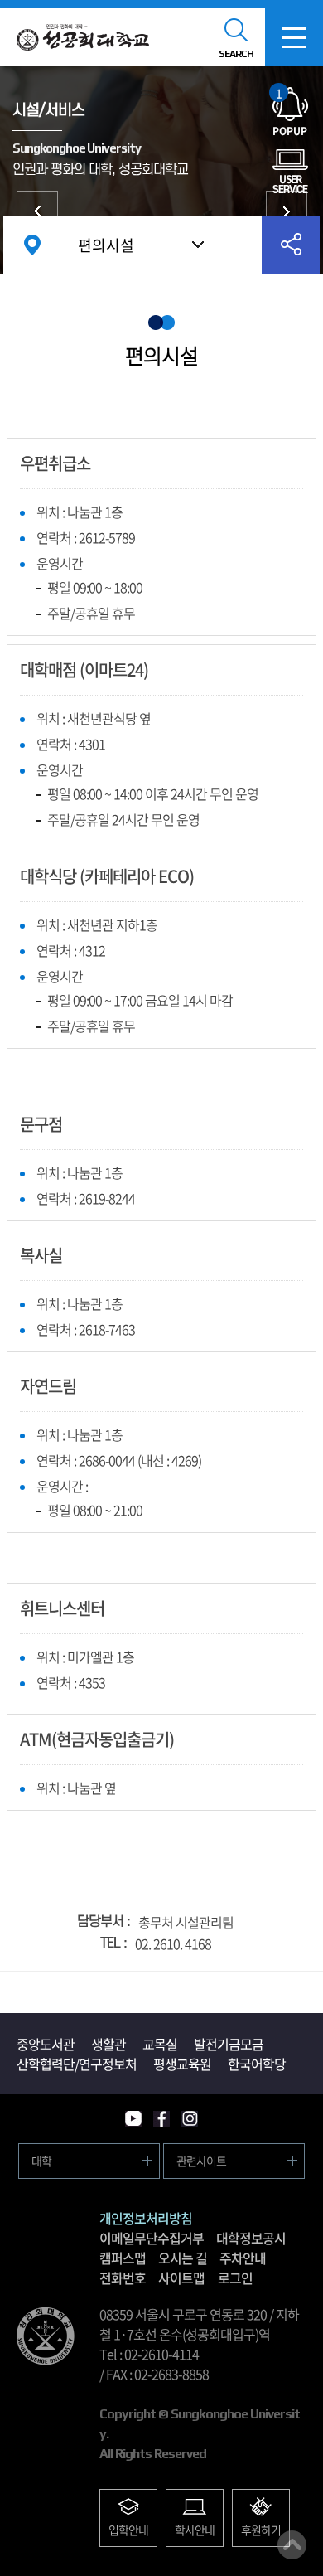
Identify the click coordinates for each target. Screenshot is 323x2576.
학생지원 (37, 211)
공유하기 (291, 245)
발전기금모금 (229, 2044)
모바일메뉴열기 (294, 37)
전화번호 (123, 2278)
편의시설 (106, 245)
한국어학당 (257, 2064)
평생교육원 (182, 2064)
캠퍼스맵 (123, 2258)
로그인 (235, 2278)
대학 (41, 2161)
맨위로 (292, 2545)
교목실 (160, 2044)
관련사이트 (201, 2161)
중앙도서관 (287, 211)
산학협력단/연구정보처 (77, 2064)
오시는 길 (183, 2258)
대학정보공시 (251, 2238)
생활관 (108, 2044)
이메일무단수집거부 (152, 2238)
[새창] (133, 2119)
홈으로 (32, 245)
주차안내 (243, 2258)
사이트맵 (181, 2278)
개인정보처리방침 (146, 2218)
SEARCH (236, 54)
